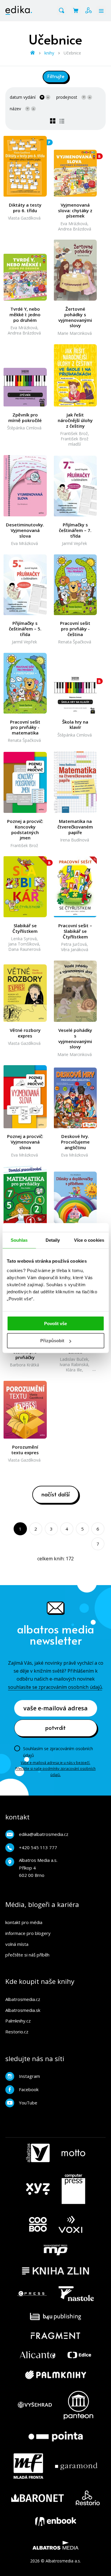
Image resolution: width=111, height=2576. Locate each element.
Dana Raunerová (24, 949)
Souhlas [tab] (19, 1240)
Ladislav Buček (74, 1359)
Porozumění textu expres (25, 1450)
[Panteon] (78, 2405)
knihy (49, 53)
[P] (25, 166)
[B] (75, 166)
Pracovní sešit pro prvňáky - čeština (75, 629)
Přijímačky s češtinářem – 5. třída (25, 629)
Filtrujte (56, 76)
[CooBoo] (38, 2225)
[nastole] (76, 2294)
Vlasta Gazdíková (24, 218)
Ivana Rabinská (74, 1364)
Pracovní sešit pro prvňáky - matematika (25, 727)
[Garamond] (76, 2466)
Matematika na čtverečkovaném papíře (75, 827)
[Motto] (73, 2153)
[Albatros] (38, 2153)
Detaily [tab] (53, 1240)
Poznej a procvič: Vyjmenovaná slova (25, 1142)
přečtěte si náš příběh (27, 1955)
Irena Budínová (75, 840)
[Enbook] (56, 2521)
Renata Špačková (75, 642)
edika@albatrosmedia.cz (44, 1834)
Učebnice (72, 53)
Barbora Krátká (24, 1365)
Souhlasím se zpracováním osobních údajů (58, 1752)
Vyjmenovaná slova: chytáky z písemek (75, 210)
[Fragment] (55, 2336)
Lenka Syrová (24, 939)
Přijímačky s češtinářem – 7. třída (75, 530)
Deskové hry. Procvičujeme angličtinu (75, 1142)
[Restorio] (88, 2498)
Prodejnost (67, 97)
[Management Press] (56, 2250)
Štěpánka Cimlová (24, 428)
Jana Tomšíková (24, 944)
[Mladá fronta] (28, 2466)
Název (15, 109)
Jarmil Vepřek (74, 543)
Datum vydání (23, 97)
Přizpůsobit (52, 1341)
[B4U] (55, 2316)
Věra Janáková (75, 949)
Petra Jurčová (74, 944)
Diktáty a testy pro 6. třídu (25, 208)
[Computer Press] (73, 2189)
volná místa (17, 1944)
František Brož (74, 433)
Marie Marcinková (75, 333)
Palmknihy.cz (18, 2021)
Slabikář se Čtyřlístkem (25, 928)
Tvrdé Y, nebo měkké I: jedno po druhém (25, 314)
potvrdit (55, 1727)
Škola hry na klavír (75, 725)
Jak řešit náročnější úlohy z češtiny (75, 420)
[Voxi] (70, 2225)
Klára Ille (74, 1370)
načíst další (56, 1494)
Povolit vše (55, 1323)
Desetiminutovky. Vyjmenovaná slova (25, 530)
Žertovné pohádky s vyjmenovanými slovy (75, 317)
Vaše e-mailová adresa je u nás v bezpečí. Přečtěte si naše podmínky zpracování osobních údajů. (55, 1769)
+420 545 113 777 (38, 1847)
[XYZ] (38, 2189)
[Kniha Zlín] (56, 2271)
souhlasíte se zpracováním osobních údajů (55, 1687)
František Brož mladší (75, 441)
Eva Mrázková (74, 224)
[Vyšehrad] (35, 2405)
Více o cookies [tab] (89, 1240)
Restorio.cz (17, 2032)
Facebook (29, 2089)
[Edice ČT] (79, 2355)
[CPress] (32, 2294)
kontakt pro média (24, 1922)
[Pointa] (56, 2436)
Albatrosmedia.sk (23, 2010)
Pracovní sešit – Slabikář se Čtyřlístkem (75, 931)
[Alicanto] (38, 2355)
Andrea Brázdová (75, 229)
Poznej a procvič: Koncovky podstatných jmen (25, 830)
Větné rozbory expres (25, 1033)
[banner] (19, 10)
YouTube (28, 2103)
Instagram (29, 2076)
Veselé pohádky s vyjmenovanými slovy (75, 1039)
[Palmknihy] (56, 2375)
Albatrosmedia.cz (23, 1999)
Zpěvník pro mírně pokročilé (25, 418)
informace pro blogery (28, 1933)
